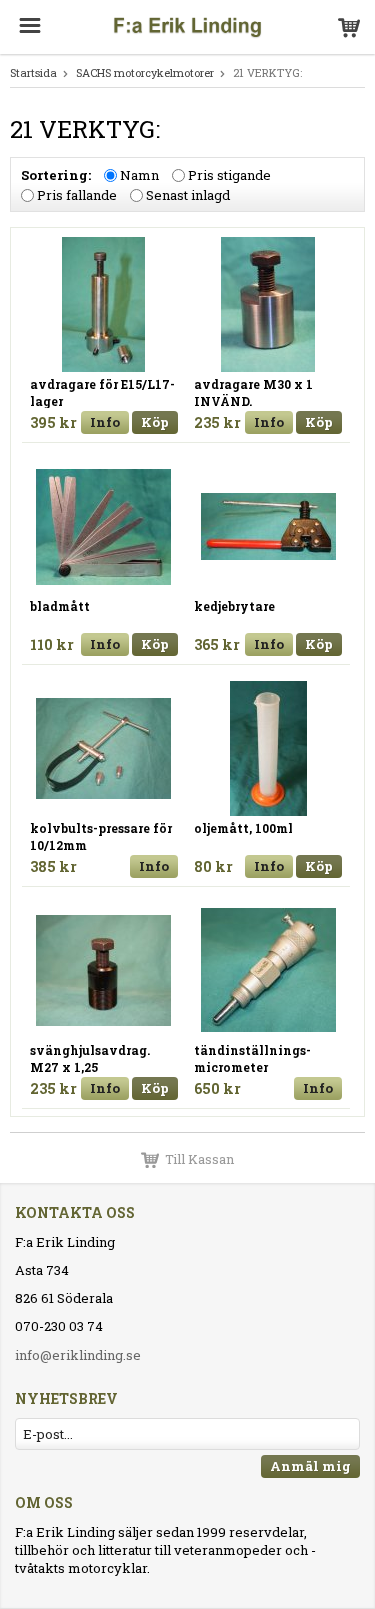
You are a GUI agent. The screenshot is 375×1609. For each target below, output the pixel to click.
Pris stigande (229, 175)
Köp (155, 422)
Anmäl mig (310, 1466)
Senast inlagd (188, 195)
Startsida (33, 72)
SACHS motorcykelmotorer (145, 72)
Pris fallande (77, 195)
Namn (139, 175)
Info (105, 422)
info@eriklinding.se (78, 1355)
